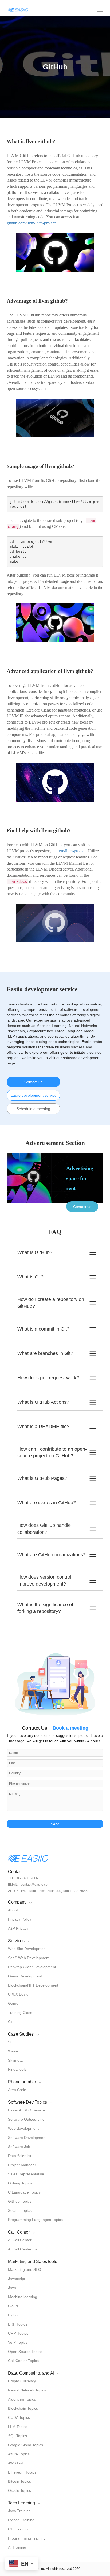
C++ (11, 2022)
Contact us (33, 1082)
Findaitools (17, 2069)
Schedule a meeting (33, 1109)
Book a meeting (70, 1728)
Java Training (19, 2511)
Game (13, 2003)
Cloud (13, 2306)
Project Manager (22, 2165)
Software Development (27, 2138)
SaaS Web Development (29, 1958)
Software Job (19, 2147)
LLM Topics (18, 2427)
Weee (13, 2051)
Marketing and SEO (25, 2269)
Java (12, 2288)
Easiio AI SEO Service (26, 2110)
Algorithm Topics (22, 2399)
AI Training (17, 2547)
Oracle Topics (19, 2490)
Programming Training (27, 2538)
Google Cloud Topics (25, 2445)
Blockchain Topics (23, 2408)
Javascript (17, 2279)
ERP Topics (18, 2324)
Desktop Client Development (32, 1967)
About (13, 1910)
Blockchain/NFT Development (33, 1985)
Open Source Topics (25, 2352)
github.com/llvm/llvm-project (31, 223)
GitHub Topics (20, 2201)
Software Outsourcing (26, 2119)
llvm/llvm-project (71, 851)
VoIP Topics (18, 2342)
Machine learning (23, 2297)
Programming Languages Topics (35, 2220)
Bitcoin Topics (19, 2481)
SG (11, 2042)
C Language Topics (24, 2192)
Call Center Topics (23, 2361)
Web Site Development (27, 1949)
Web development (23, 2128)
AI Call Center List (23, 2249)
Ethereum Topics (22, 2472)
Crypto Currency (22, 2381)
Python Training (21, 2520)
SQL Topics (17, 2436)
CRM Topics (18, 2333)
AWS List (15, 2463)
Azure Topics (19, 2454)
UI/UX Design (19, 1994)
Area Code (17, 2090)
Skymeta (15, 2060)
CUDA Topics (19, 2417)
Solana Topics (20, 2210)
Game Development (25, 1976)
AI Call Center (20, 2240)
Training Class (20, 2013)
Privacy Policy (20, 1919)
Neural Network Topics (27, 2390)
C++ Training (19, 2529)
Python (14, 2315)
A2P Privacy (18, 1928)
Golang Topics (20, 2183)
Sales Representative (26, 2174)
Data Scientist (20, 2156)
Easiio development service (34, 1095)
